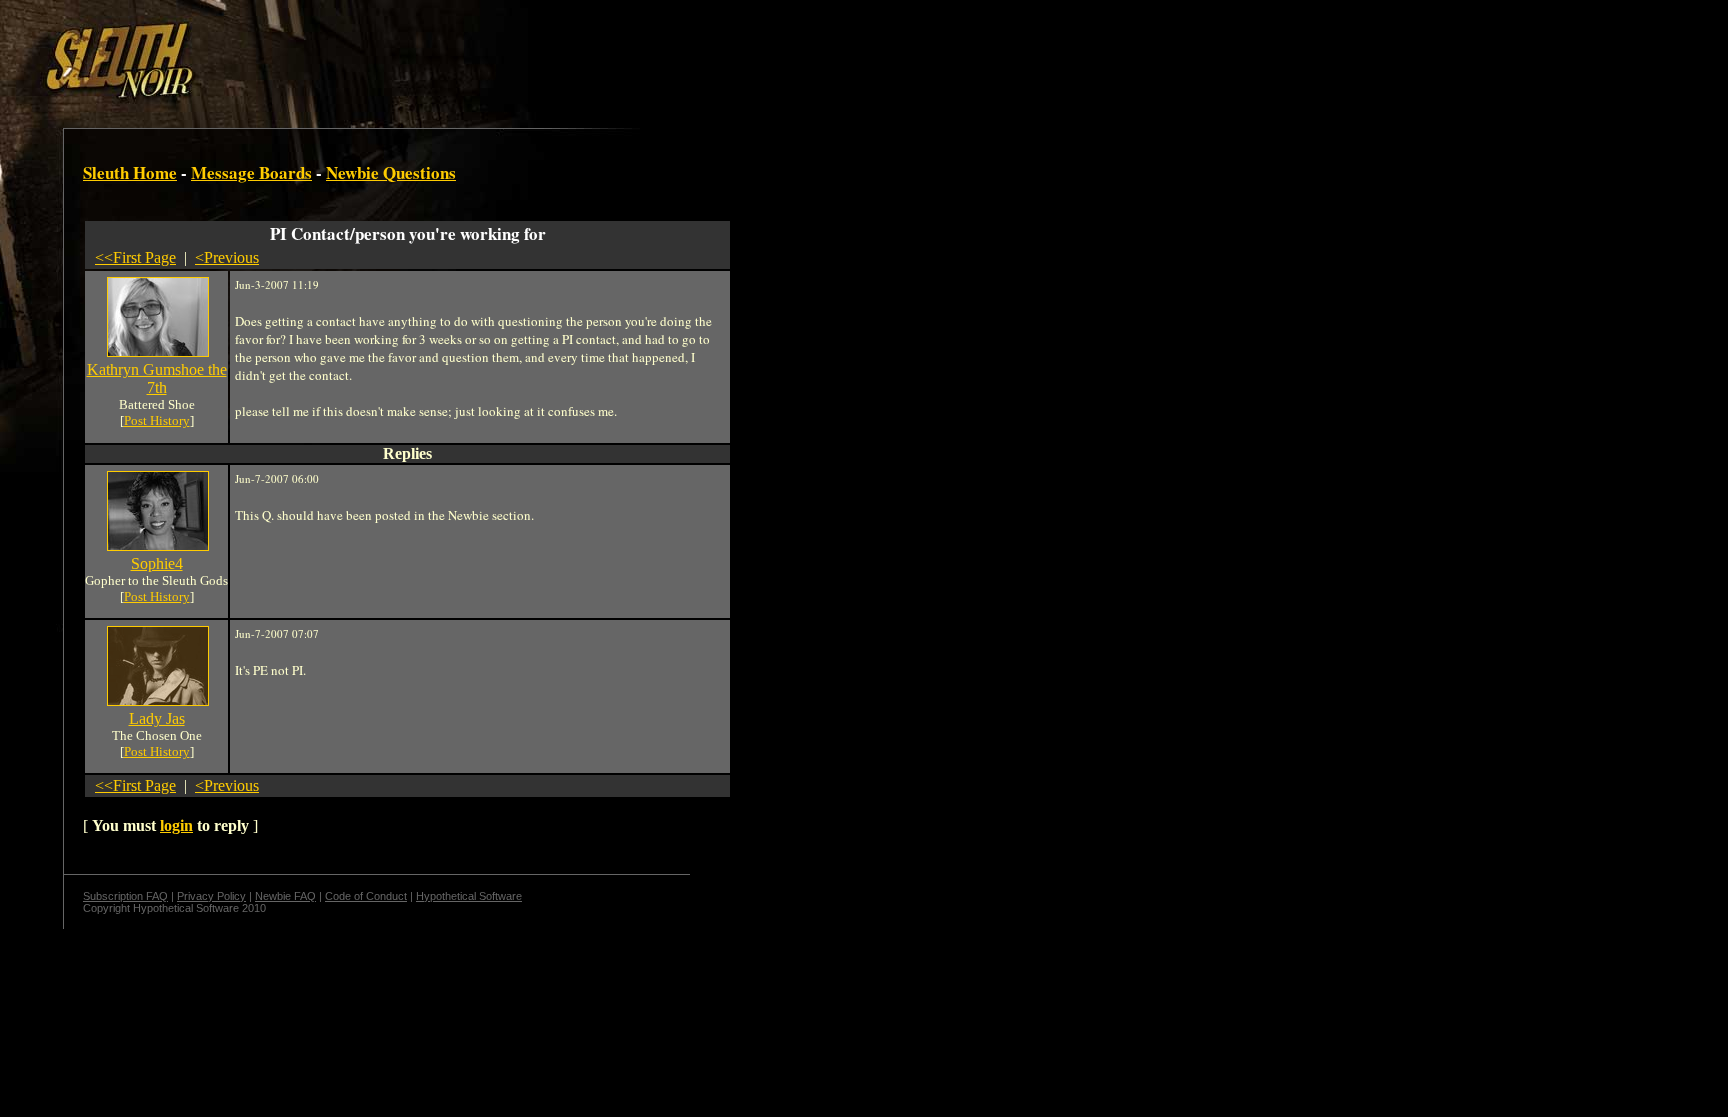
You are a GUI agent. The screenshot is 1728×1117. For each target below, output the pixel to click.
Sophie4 (157, 563)
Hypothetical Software (469, 896)
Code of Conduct (366, 896)
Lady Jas (157, 718)
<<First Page (135, 257)
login (176, 825)
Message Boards (251, 172)
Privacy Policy (211, 896)
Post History (157, 420)
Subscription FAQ (125, 896)
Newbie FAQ (285, 896)
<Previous (227, 257)
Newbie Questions (391, 172)
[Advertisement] (347, 53)
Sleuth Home (130, 172)
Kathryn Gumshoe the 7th (157, 378)
